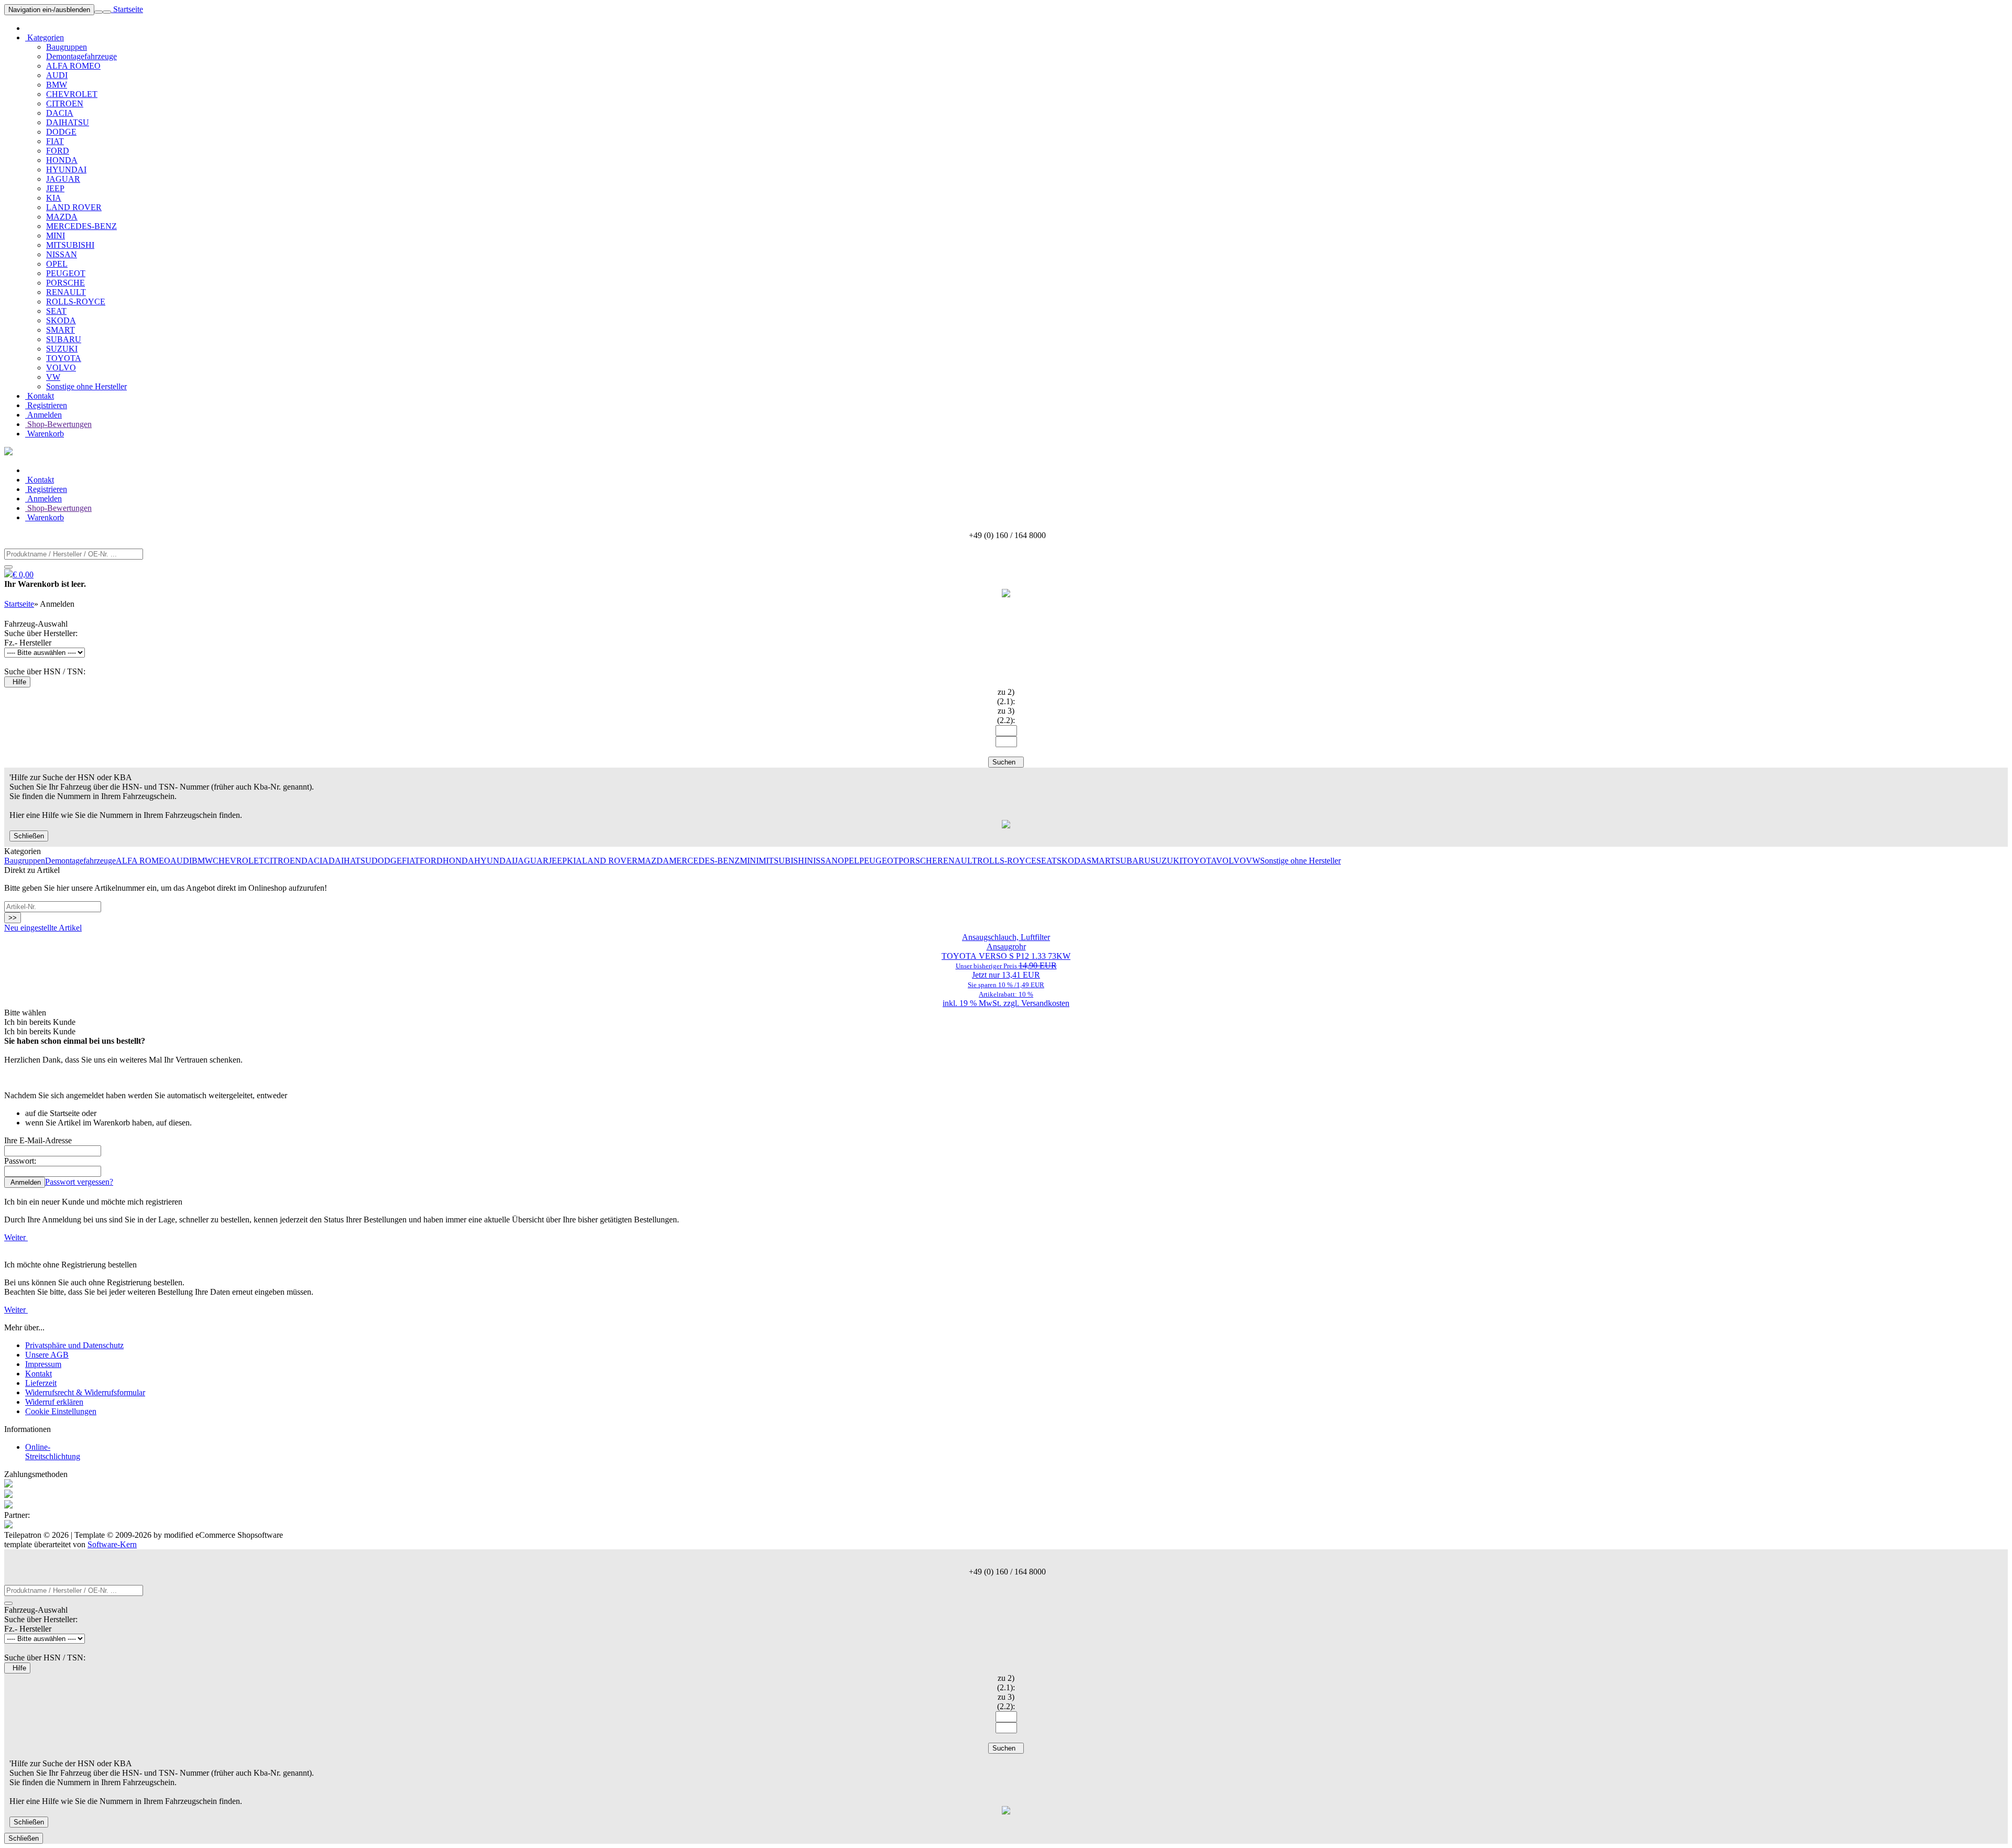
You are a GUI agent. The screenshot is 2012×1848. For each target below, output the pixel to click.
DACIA (60, 113)
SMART (61, 330)
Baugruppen (67, 47)
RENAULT (66, 292)
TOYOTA (64, 358)
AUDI (57, 75)
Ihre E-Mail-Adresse (38, 1140)
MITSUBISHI (70, 245)
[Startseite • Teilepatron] (8, 452)
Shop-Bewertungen (58, 424)
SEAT (56, 311)
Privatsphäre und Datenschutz (74, 1345)
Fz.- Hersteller (28, 643)
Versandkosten (1045, 1003)
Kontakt (40, 396)
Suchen (1006, 762)
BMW (57, 85)
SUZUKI (62, 349)
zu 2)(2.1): (1006, 697)
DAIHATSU (68, 122)
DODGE (61, 132)
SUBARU (64, 339)
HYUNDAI (66, 170)
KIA (54, 198)
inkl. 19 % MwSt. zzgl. (982, 1003)
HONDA (62, 160)
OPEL (57, 264)
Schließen (29, 836)
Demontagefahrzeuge (81, 56)
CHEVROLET (72, 94)
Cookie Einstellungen (61, 1411)
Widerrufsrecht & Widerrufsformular (85, 1392)
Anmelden (43, 415)
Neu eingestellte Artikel (43, 928)
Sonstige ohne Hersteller (86, 386)
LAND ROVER (74, 207)
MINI (56, 236)
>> (13, 918)
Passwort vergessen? (79, 1182)
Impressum (43, 1364)
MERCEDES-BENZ (81, 226)
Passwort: (20, 1161)
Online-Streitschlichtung (53, 1452)
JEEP (55, 188)
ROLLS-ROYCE (76, 302)
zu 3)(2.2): (1006, 715)
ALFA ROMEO (73, 66)
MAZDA (62, 217)
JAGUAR (63, 179)
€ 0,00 (23, 575)
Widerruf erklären (54, 1402)
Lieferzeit (41, 1383)
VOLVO (61, 368)
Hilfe (17, 682)
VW (53, 377)
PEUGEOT (66, 273)
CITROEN (65, 103)
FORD (58, 151)
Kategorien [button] (45, 37)
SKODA (61, 320)
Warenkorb (45, 434)
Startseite (127, 9)
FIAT (55, 141)
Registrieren (46, 405)
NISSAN (62, 254)
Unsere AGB (47, 1355)
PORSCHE (65, 283)
